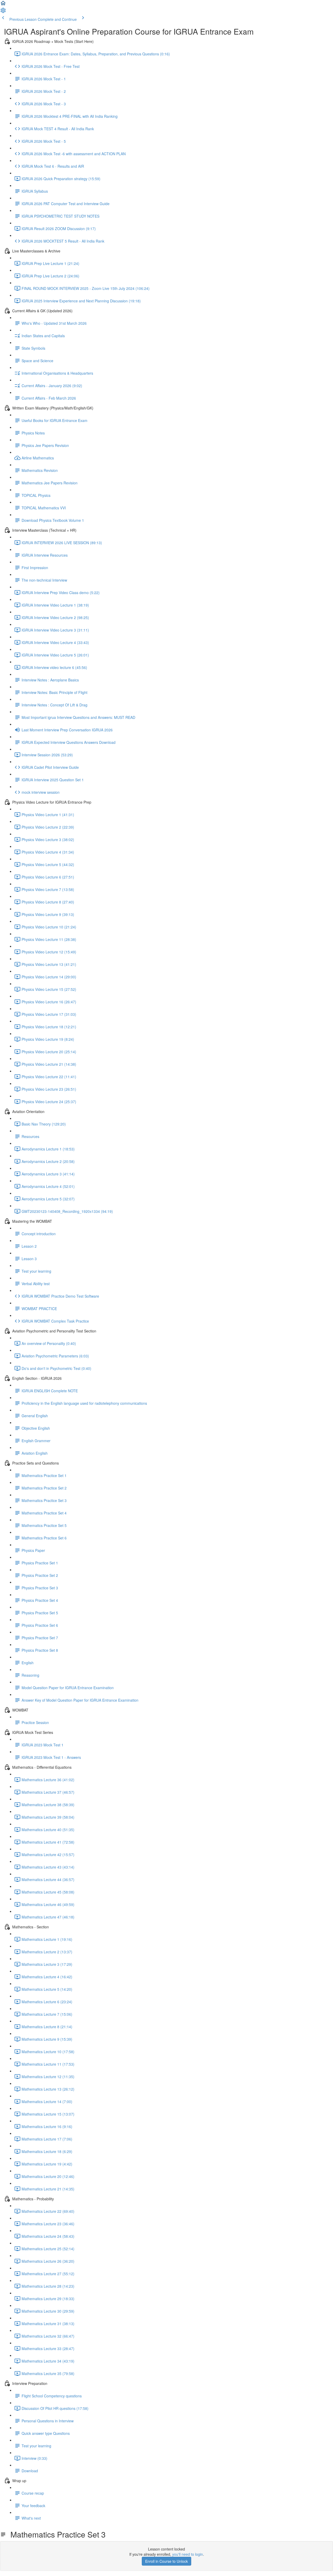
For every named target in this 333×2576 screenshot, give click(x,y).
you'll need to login (188, 2554)
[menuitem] (3, 12)
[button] (3, 5)
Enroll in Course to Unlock (166, 2561)
